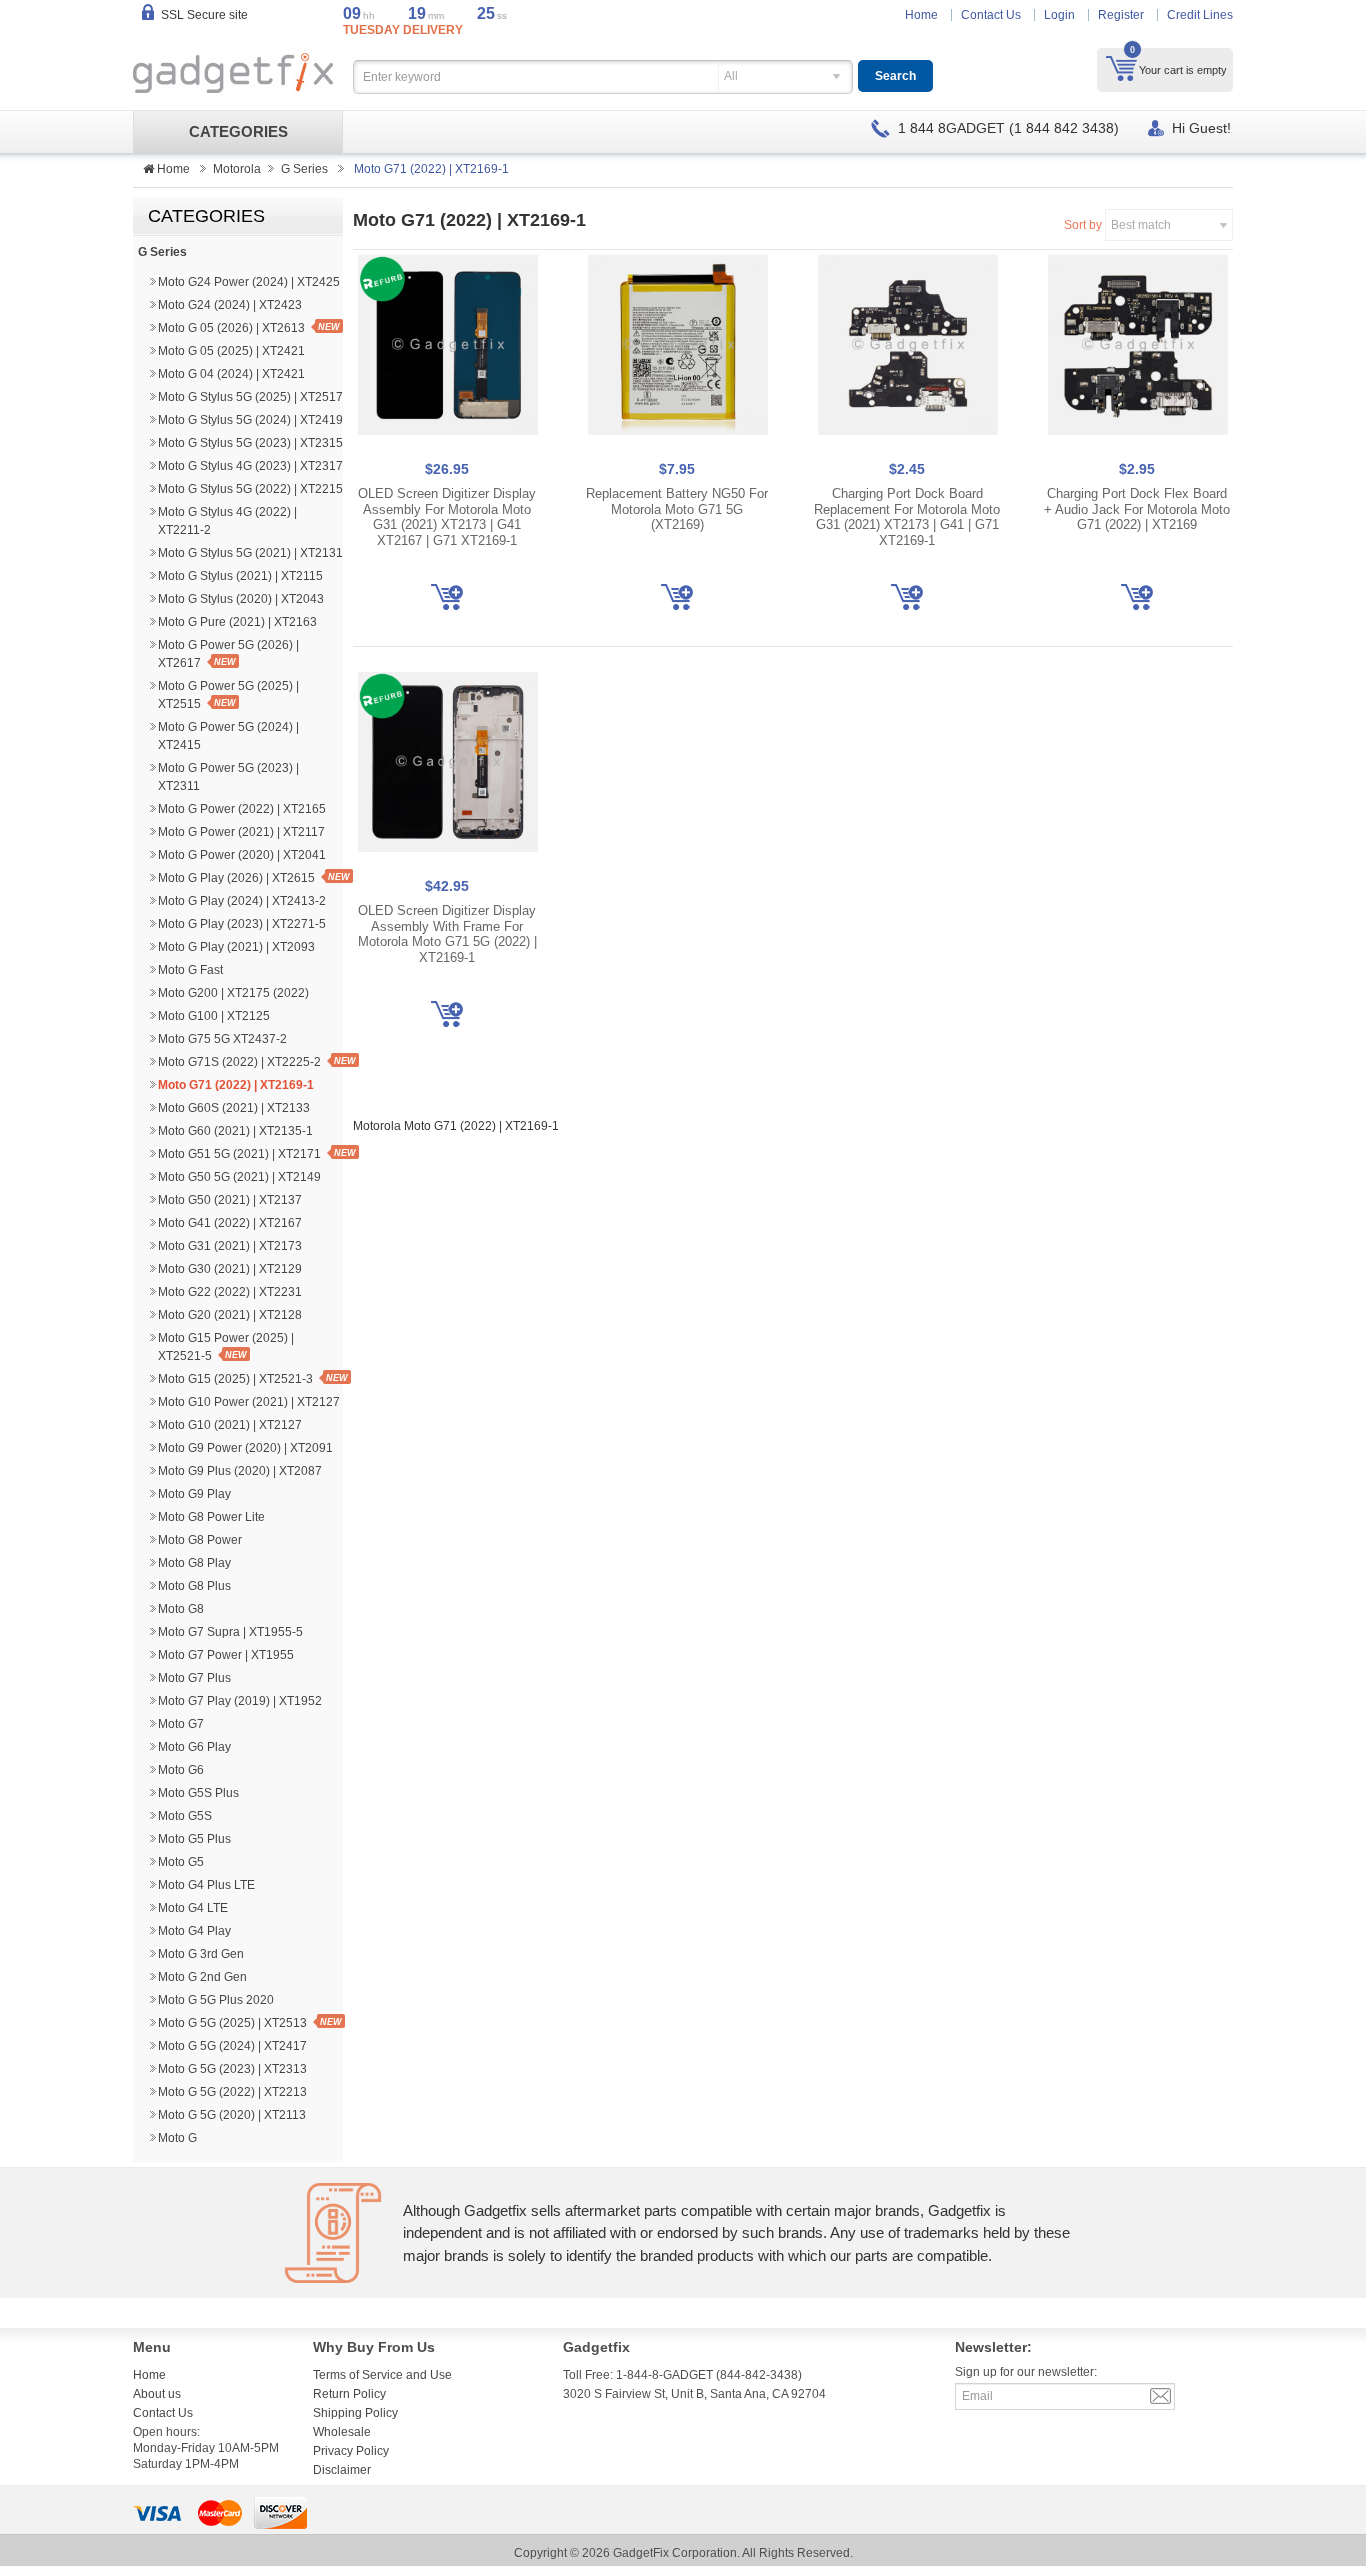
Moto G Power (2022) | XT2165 (242, 809)
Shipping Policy (355, 2413)
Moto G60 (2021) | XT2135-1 (235, 1131)
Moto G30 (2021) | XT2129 (230, 1269)
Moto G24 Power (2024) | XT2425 (249, 282)
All (731, 76)
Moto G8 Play (194, 1563)
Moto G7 (181, 1724)
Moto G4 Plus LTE (206, 1885)
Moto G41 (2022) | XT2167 (230, 1223)
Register (1121, 15)
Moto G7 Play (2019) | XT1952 (240, 1701)
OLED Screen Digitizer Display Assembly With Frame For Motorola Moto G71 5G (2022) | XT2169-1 (447, 934)
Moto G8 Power (200, 1540)
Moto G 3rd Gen (201, 1954)
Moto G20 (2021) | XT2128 (230, 1315)
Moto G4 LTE (193, 1908)
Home (921, 15)
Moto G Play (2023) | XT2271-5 (242, 924)
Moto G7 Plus (194, 1678)
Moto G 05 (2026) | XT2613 (231, 328)
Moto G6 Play (194, 1747)
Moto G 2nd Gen (202, 1977)
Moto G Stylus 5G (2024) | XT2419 (250, 420)
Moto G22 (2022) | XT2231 (230, 1292)
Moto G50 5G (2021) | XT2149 (239, 1177)
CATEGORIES (238, 132)
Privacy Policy (351, 2451)
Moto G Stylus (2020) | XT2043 (241, 599)
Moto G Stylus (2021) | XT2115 (240, 576)
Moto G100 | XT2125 (214, 1016)
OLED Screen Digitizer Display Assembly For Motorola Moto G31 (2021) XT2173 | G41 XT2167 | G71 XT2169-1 (447, 517)
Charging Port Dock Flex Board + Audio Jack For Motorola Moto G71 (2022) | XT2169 (1137, 509)
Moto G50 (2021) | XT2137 (230, 1200)
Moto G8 (181, 1609)
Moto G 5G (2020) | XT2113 (232, 2115)
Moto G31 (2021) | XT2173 (230, 1246)
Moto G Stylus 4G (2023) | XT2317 (250, 466)
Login (1059, 15)
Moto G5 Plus (194, 1839)
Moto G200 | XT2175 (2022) (233, 993)
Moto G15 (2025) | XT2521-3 (235, 1379)
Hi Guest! (1201, 128)
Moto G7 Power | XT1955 (226, 1655)
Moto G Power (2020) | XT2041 (242, 855)
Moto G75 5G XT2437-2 (222, 1039)
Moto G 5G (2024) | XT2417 (232, 2046)
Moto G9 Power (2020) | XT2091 (245, 1448)
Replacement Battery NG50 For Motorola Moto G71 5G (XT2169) (677, 509)
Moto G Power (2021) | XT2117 (241, 832)
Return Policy (349, 2394)
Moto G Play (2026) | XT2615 (236, 878)
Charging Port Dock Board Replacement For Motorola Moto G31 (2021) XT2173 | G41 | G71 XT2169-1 (907, 517)
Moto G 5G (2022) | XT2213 (232, 2092)
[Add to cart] (447, 597)
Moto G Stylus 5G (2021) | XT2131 (250, 553)
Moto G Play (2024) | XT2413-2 (242, 901)
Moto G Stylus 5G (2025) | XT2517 (250, 397)
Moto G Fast (190, 970)
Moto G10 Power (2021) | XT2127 (249, 1402)
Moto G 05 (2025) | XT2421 (231, 351)
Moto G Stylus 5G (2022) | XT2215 (250, 489)
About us (157, 2394)
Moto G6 (181, 1770)
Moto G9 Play (194, 1494)
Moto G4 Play (194, 1931)
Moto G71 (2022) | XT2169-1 (236, 1085)
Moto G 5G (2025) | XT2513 (232, 2023)
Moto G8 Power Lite (211, 1517)
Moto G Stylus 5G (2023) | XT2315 (250, 443)
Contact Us (991, 15)
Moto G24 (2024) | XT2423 (230, 305)
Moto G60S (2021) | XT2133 (234, 1108)
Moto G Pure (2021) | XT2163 (237, 622)
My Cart (1121, 68)
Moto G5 (181, 1862)
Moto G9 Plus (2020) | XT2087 (240, 1471)
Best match (1141, 225)
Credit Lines (1200, 15)
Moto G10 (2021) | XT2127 (230, 1425)
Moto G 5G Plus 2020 (216, 2000)
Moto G (177, 2138)
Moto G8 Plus (194, 1586)
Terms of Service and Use (382, 2375)
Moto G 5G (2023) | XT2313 (232, 2069)
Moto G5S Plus (198, 1793)
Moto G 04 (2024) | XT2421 (231, 374)
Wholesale (342, 2432)
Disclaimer (342, 2470)
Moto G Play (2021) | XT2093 (236, 947)
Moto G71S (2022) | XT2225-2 (239, 1062)
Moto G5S (185, 1816)
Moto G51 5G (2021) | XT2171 (239, 1154)
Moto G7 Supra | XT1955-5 (230, 1632)
